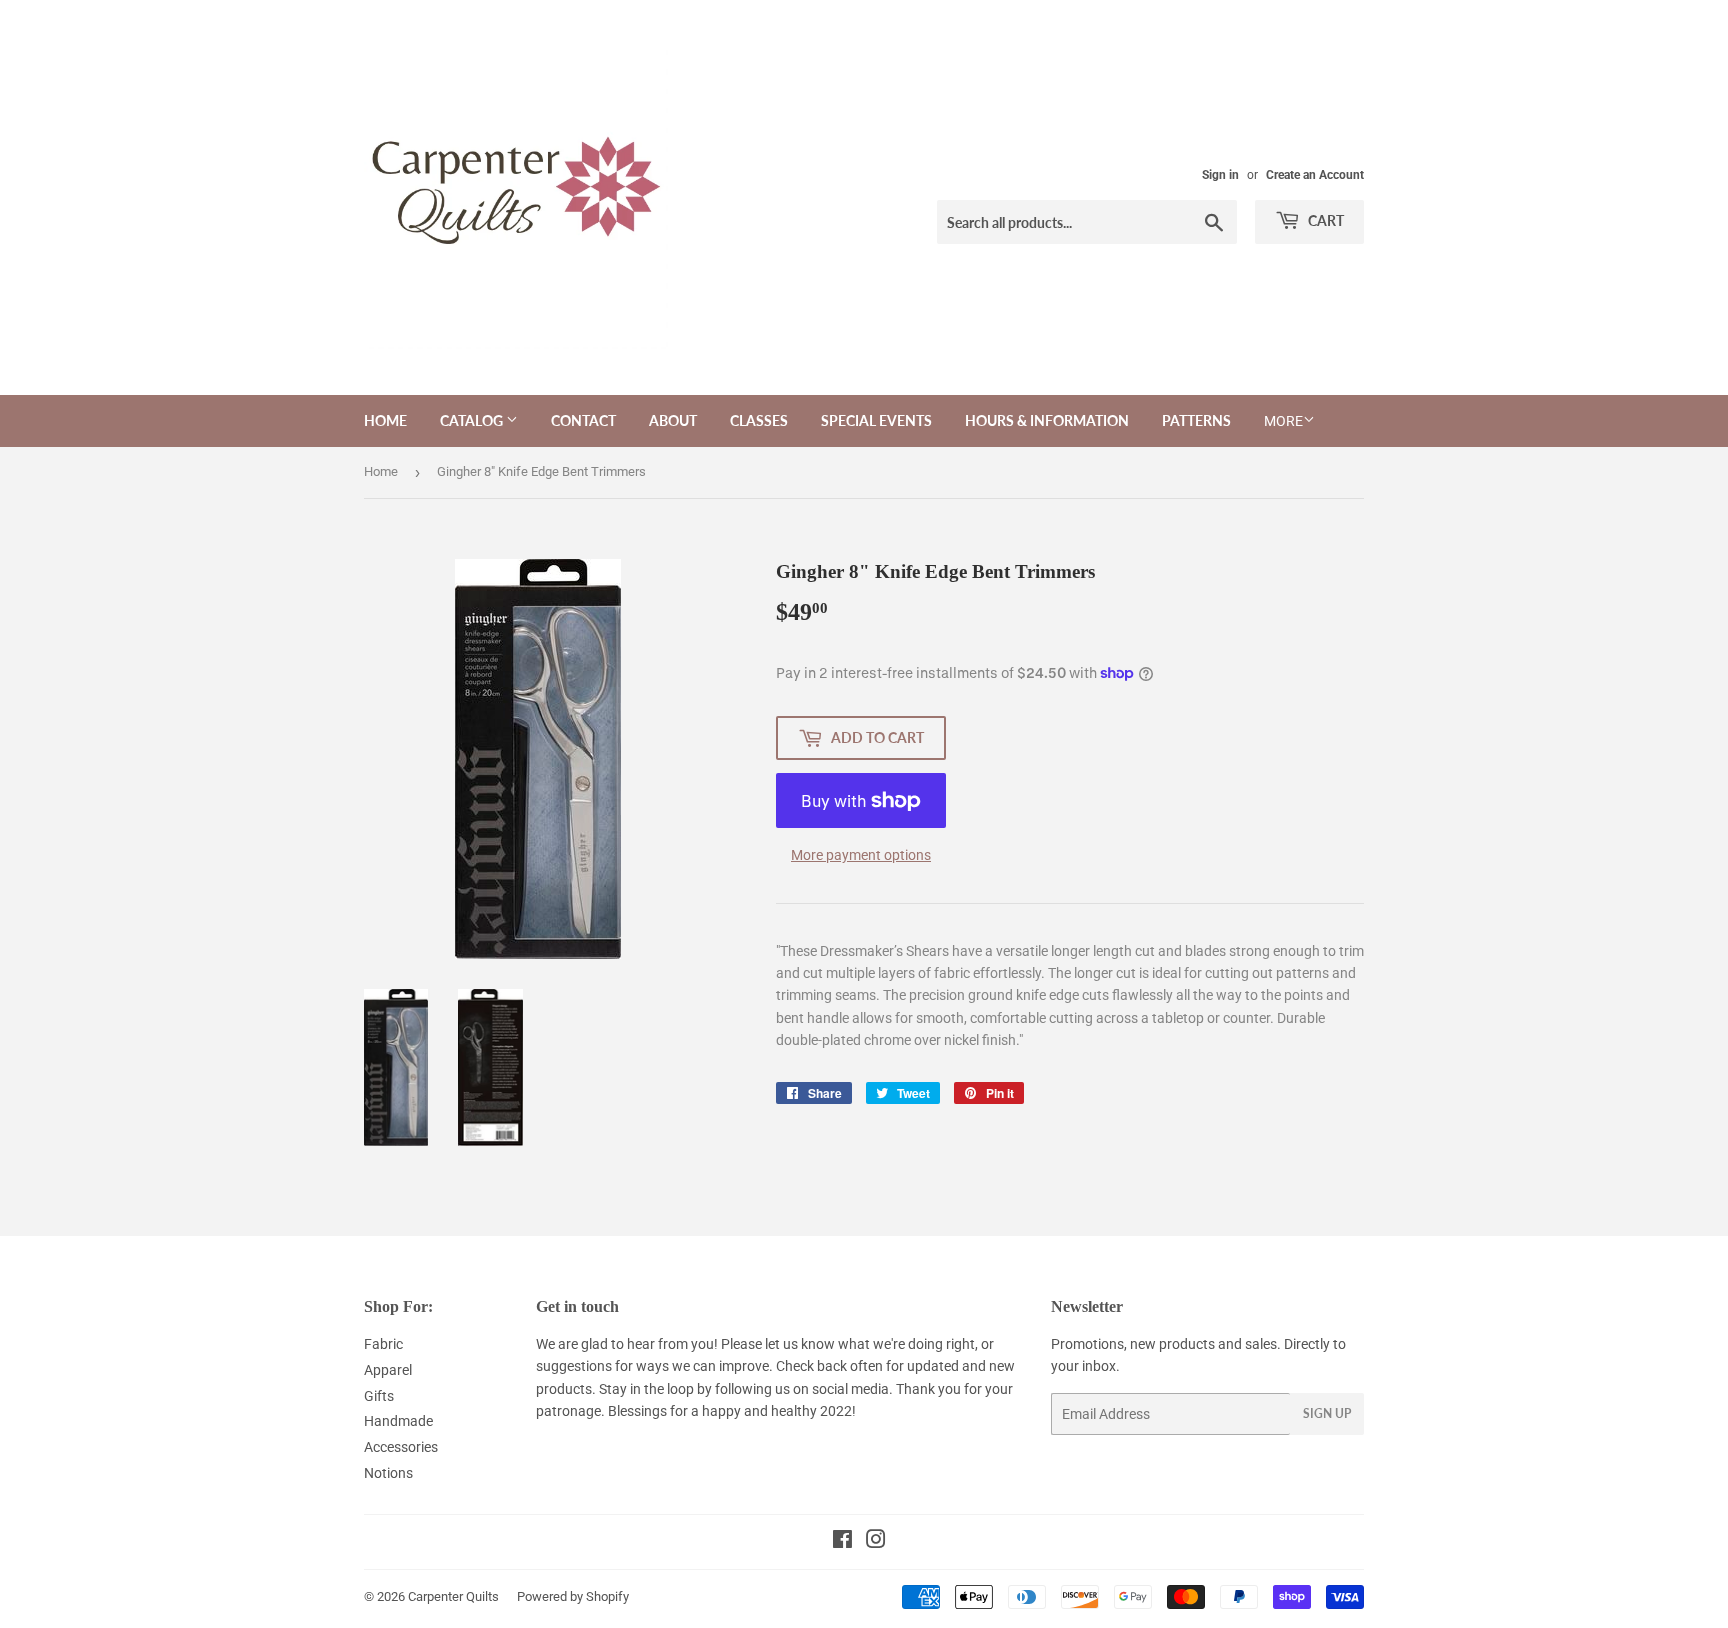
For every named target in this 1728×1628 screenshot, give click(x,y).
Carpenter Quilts (453, 1596)
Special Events (876, 420)
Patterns (1196, 420)
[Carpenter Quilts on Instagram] (876, 1542)
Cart (1324, 220)
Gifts (379, 1396)
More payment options (861, 855)
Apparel (388, 1370)
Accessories (401, 1447)
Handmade (398, 1421)
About (673, 420)
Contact (583, 420)
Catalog (473, 420)
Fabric (383, 1344)
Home (385, 420)
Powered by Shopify (573, 1596)
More (1283, 421)
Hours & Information (1047, 420)
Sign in (1220, 175)
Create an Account (1315, 175)
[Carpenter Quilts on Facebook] (842, 1542)
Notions (388, 1473)
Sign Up (1327, 1413)
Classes (759, 420)
